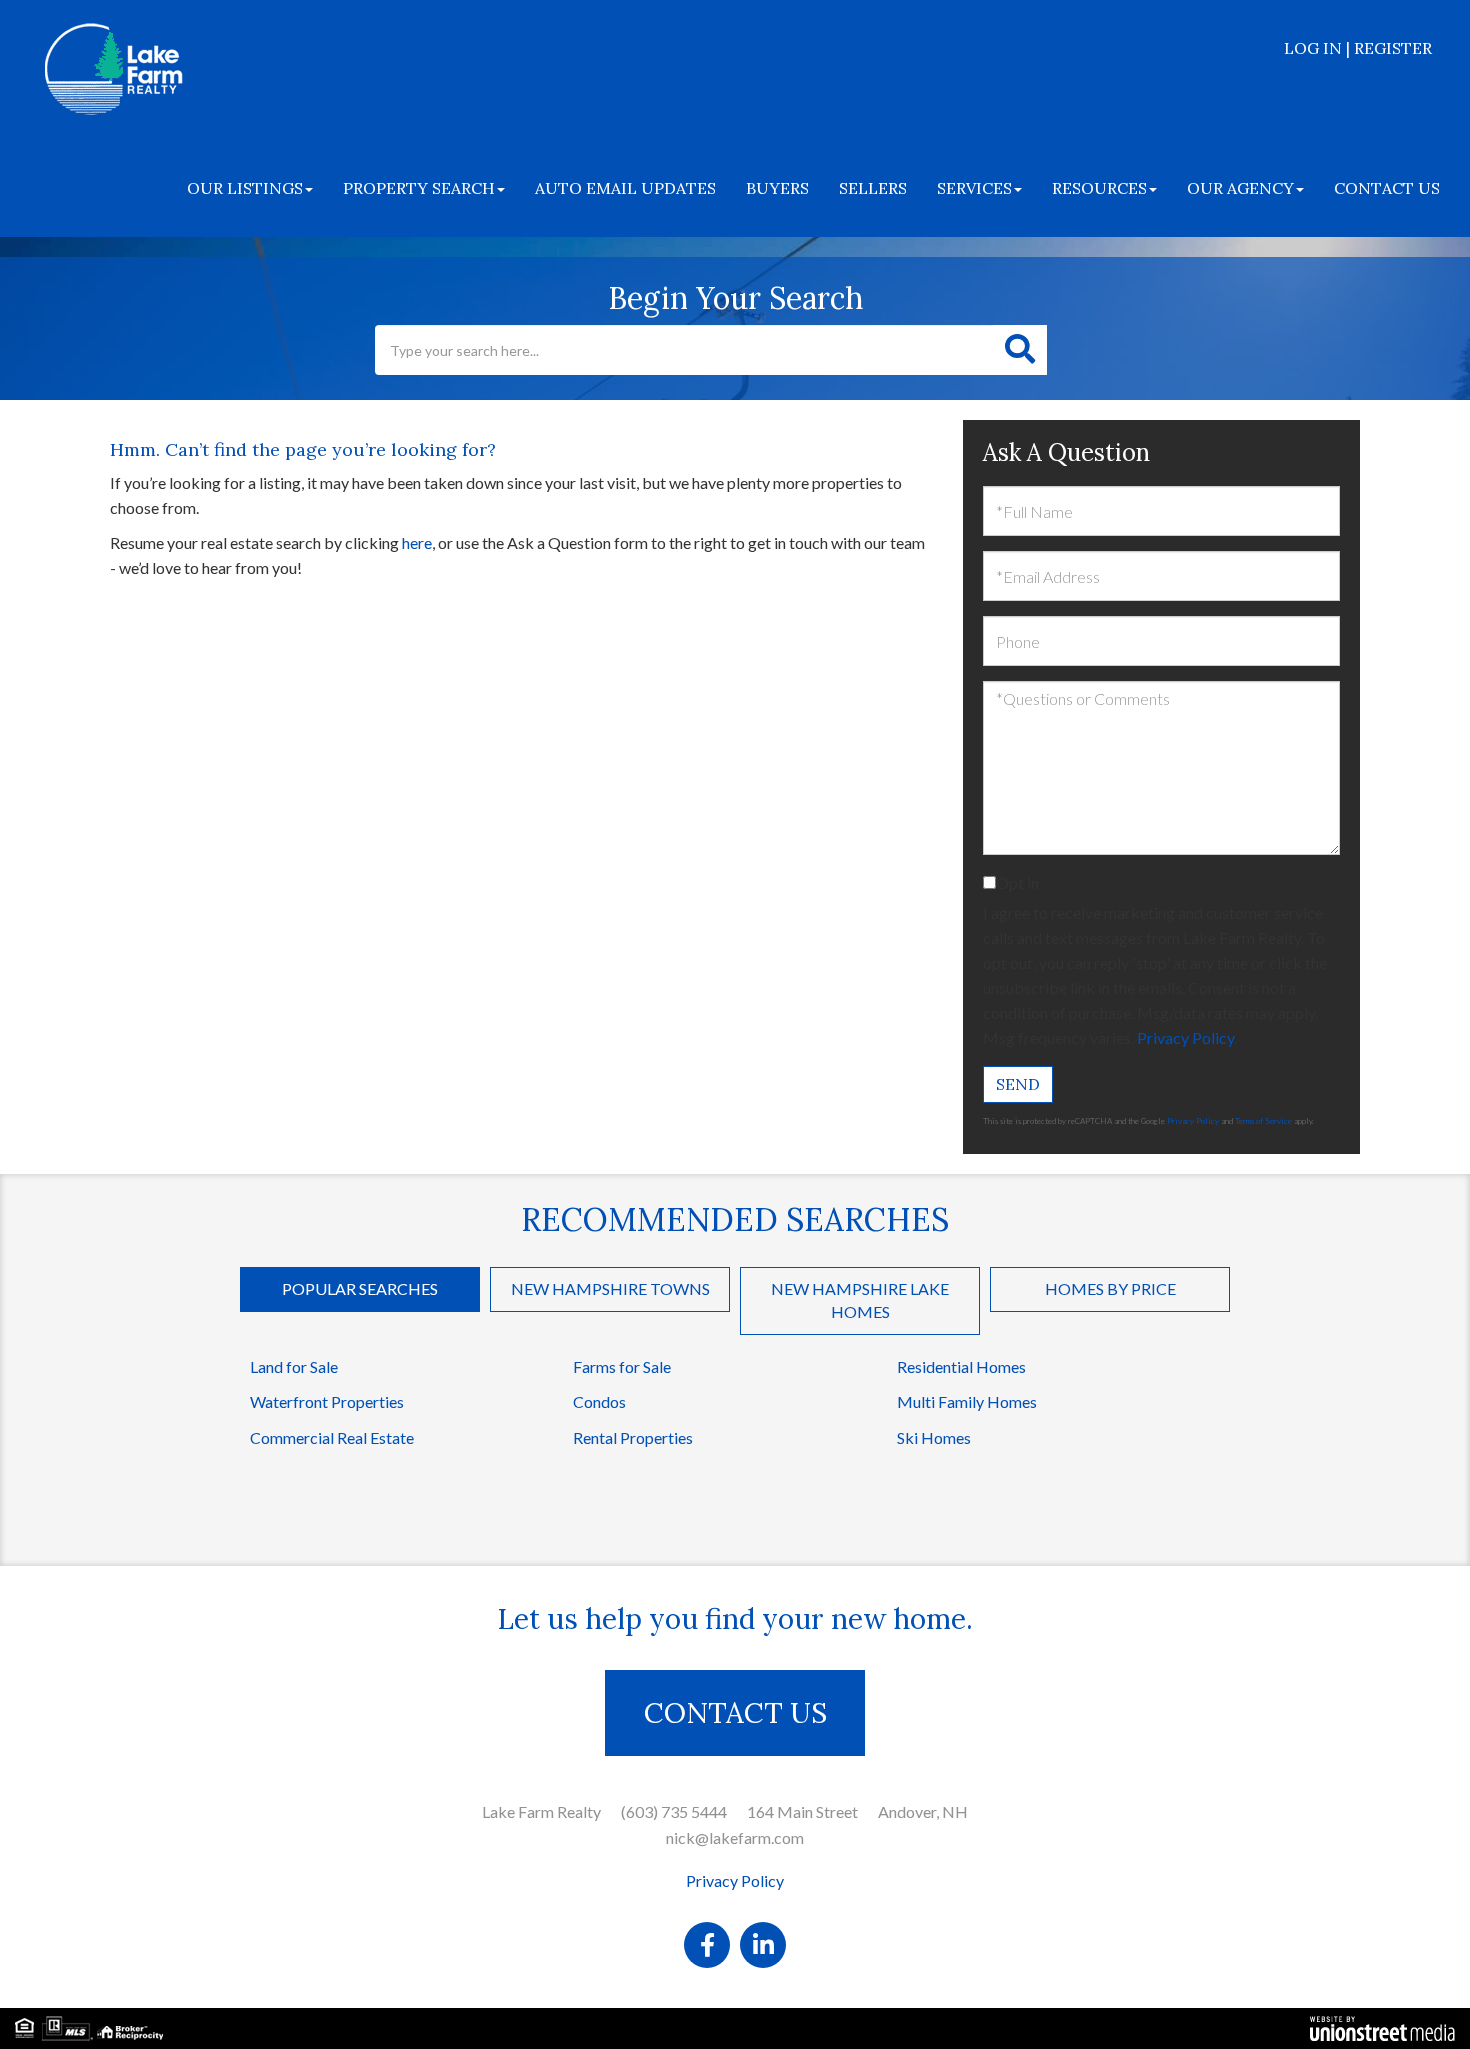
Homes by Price (1110, 1288)
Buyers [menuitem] (777, 188)
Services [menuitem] (974, 188)
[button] (1020, 350)
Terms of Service (1263, 1121)
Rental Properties (633, 1437)
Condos (599, 1401)
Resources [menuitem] (1099, 188)
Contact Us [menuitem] (1387, 188)
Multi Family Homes (967, 1401)
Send (1018, 1084)
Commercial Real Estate (332, 1437)
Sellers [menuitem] (873, 188)
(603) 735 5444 (674, 1811)
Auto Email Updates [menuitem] (625, 188)
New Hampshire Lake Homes (860, 1300)
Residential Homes (961, 1366)
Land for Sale (294, 1366)
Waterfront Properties (327, 1401)
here (417, 542)
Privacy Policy (1185, 1037)
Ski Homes (934, 1437)
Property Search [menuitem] (419, 188)
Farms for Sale (622, 1366)
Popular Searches (360, 1288)
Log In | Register (1358, 48)
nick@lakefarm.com (735, 1837)
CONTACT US (735, 1713)
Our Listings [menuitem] (245, 188)
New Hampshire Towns (610, 1288)
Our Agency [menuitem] (1240, 188)
